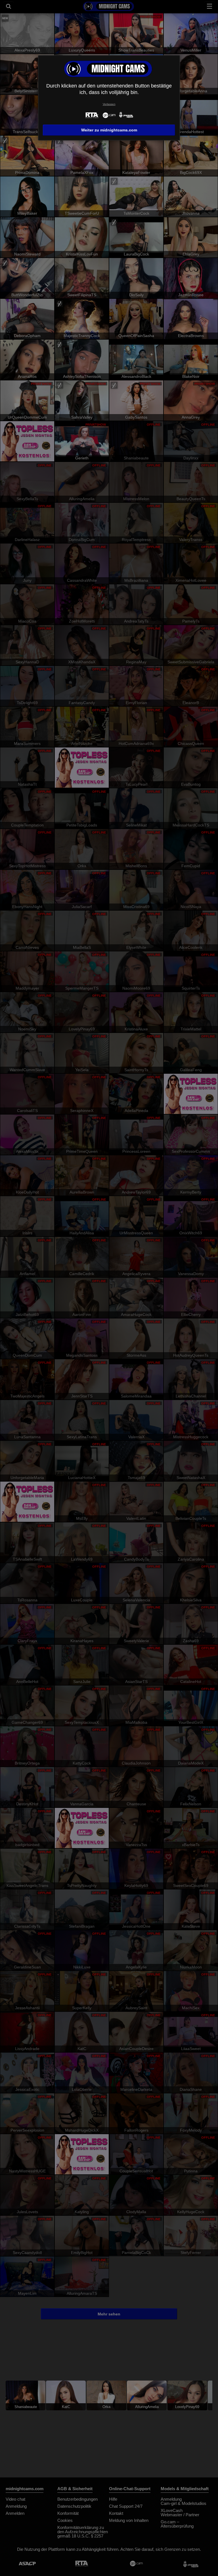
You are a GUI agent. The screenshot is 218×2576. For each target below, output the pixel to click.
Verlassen (109, 104)
